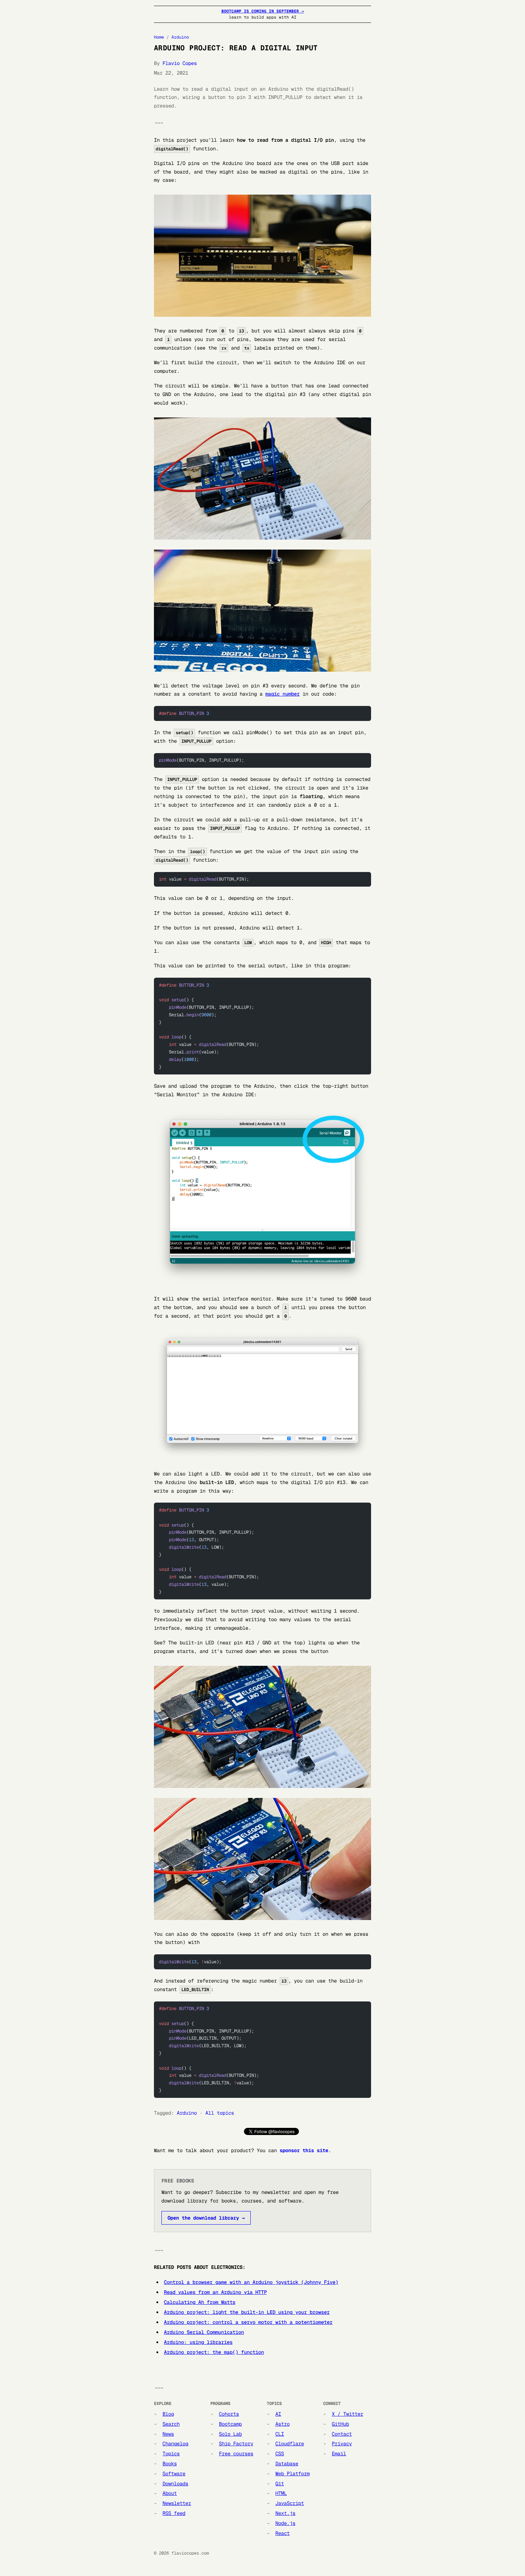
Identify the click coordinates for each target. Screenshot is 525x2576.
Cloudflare (290, 2444)
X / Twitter (347, 2414)
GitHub (340, 2424)
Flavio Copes (180, 63)
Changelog (175, 2444)
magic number (282, 694)
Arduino (180, 37)
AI (278, 2414)
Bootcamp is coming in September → (263, 11)
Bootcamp (230, 2424)
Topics (171, 2454)
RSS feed (174, 2513)
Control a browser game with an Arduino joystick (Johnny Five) (251, 2282)
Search (171, 2424)
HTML (281, 2493)
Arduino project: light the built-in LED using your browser (247, 2312)
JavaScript (290, 2503)
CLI (280, 2434)
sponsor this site (304, 2150)
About (170, 2493)
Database (287, 2464)
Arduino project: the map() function (214, 2352)
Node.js (285, 2523)
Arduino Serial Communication (204, 2332)
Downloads (175, 2484)
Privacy (342, 2444)
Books (170, 2464)
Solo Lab (230, 2434)
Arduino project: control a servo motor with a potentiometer (248, 2322)
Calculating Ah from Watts (200, 2302)
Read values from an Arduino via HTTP (215, 2292)
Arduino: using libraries (198, 2342)
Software (174, 2474)
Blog (168, 2414)
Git (280, 2484)
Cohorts (229, 2414)
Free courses (236, 2454)
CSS (280, 2454)
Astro (282, 2424)
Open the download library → (206, 2218)
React (282, 2533)
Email (339, 2454)
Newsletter (177, 2503)
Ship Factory (236, 2444)
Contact (342, 2434)
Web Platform (292, 2474)
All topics (220, 2113)
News (168, 2434)
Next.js (285, 2513)
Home (159, 37)
